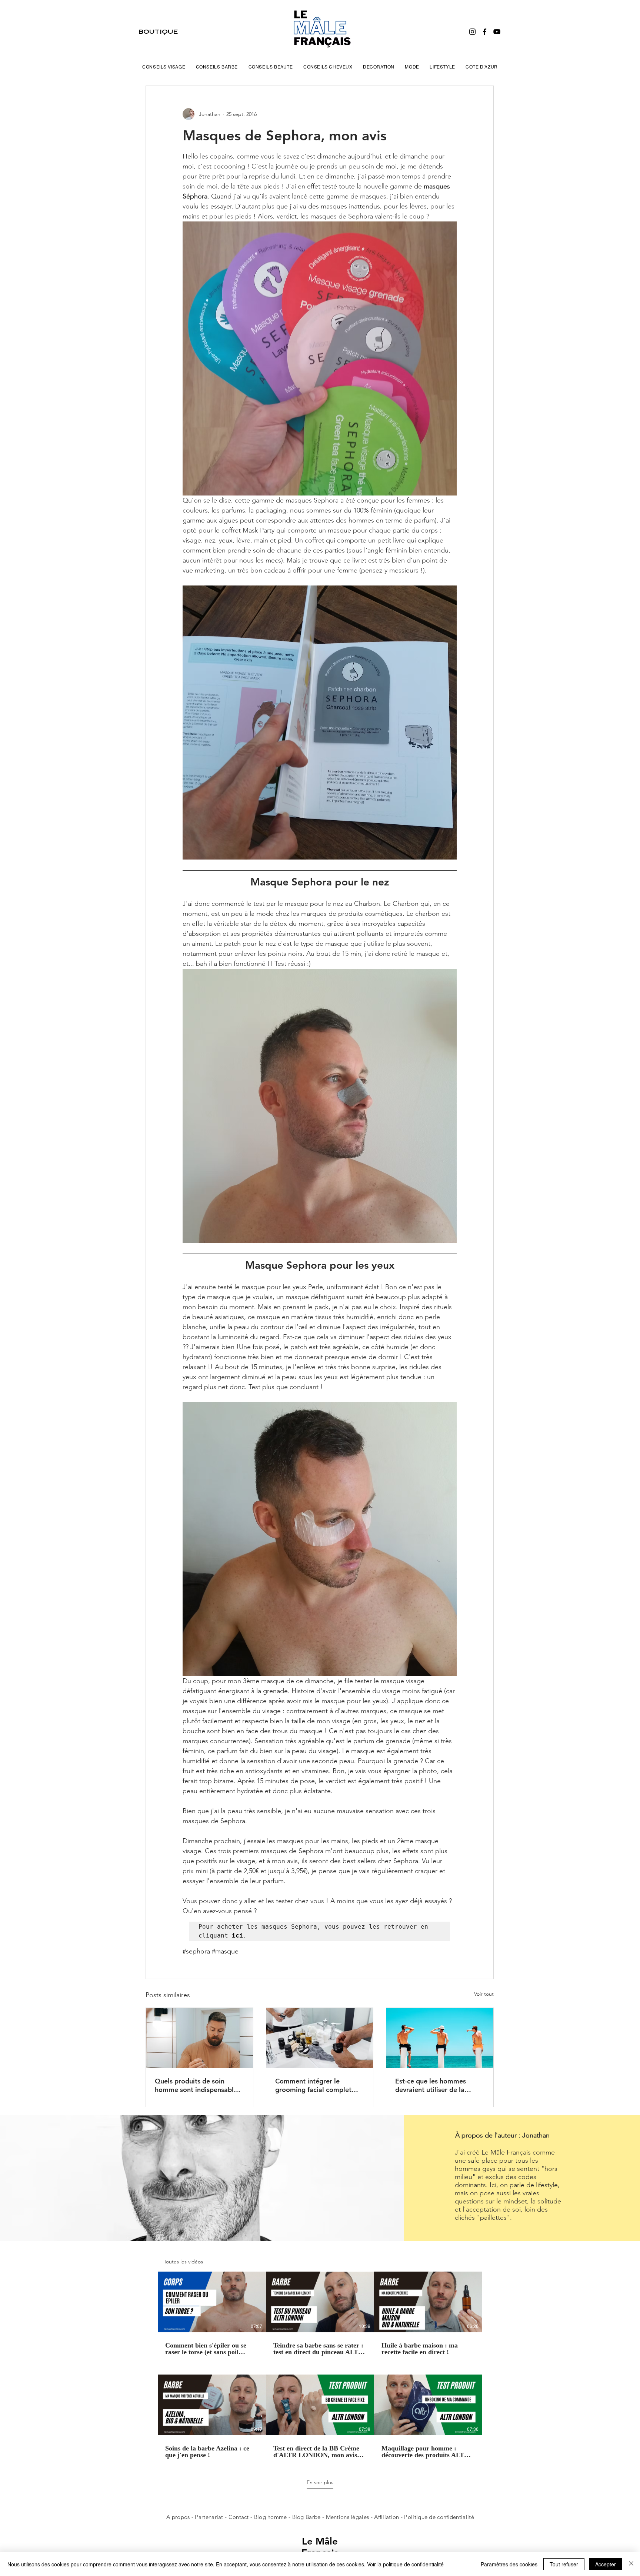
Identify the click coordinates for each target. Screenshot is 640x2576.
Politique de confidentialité (439, 2517)
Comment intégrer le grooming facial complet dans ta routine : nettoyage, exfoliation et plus (318, 2085)
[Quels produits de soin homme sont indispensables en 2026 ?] (199, 2038)
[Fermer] (631, 2564)
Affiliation (386, 2517)
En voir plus (320, 2482)
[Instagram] (472, 32)
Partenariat (210, 2517)
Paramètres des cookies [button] (509, 2564)
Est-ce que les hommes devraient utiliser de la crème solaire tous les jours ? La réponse (437, 2085)
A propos (178, 2517)
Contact (239, 2517)
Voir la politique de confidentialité (405, 2564)
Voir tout (484, 1994)
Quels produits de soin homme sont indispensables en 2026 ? (198, 2085)
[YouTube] (497, 32)
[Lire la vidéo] (212, 2302)
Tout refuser (564, 2564)
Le (309, 2541)
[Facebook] (485, 32)
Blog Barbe (306, 2517)
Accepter (606, 2564)
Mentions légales (348, 2517)
